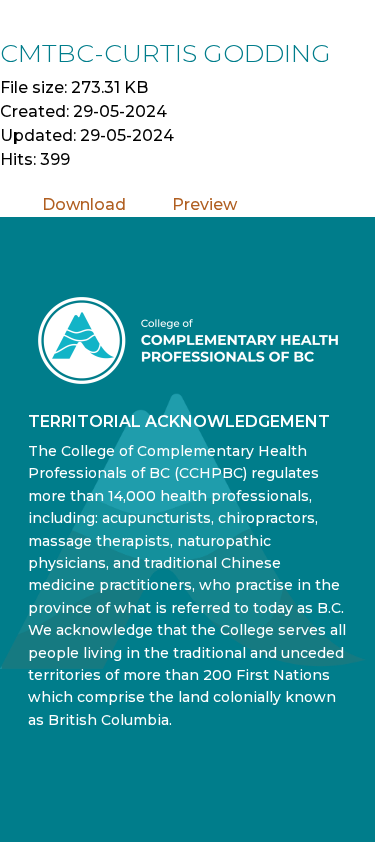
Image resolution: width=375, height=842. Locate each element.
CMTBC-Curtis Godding (165, 53)
